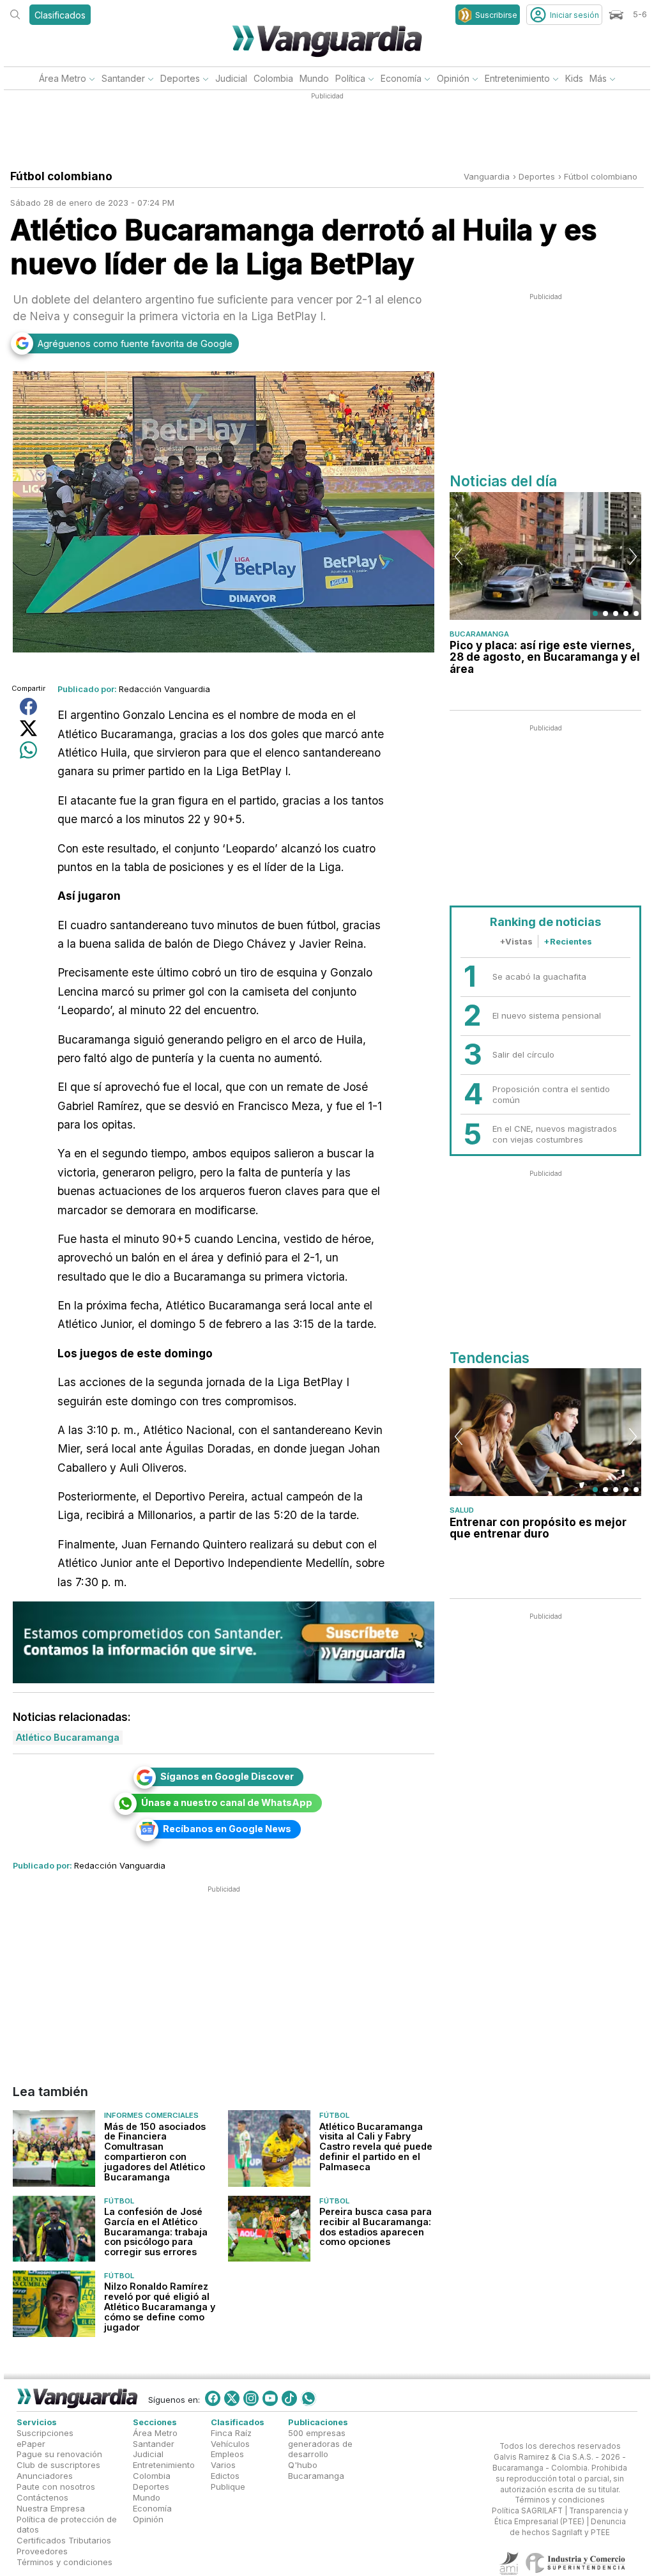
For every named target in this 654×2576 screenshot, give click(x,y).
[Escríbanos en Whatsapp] (308, 2398)
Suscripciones (45, 2432)
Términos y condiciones (65, 2562)
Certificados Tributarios (64, 2540)
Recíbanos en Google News (227, 1829)
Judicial (231, 78)
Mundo (314, 78)
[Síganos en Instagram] (251, 2398)
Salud (462, 1510)
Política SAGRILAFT (527, 2511)
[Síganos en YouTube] (270, 2398)
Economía (401, 78)
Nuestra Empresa (51, 2508)
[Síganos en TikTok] (289, 2398)
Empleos (227, 2454)
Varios (223, 2465)
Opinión (453, 78)
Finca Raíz (231, 2432)
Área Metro (63, 78)
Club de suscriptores (58, 2465)
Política (350, 78)
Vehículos (230, 2443)
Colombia (273, 78)
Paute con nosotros (56, 2487)
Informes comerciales (151, 2115)
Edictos (225, 2476)
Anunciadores (45, 2476)
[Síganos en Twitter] (232, 2398)
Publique (228, 2487)
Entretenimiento (517, 78)
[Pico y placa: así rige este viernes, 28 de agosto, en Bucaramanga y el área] (545, 556)
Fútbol (334, 2115)
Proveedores (42, 2551)
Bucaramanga (479, 634)
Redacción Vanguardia (164, 689)
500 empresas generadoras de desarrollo (320, 2443)
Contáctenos (42, 2497)
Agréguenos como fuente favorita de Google (135, 343)
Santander (123, 78)
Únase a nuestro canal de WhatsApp (227, 1802)
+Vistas (516, 941)
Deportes (180, 78)
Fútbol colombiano (601, 176)
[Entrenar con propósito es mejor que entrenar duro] (545, 1432)
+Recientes (568, 941)
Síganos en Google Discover (227, 1776)
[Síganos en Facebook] (213, 2398)
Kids (574, 78)
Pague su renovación (59, 2454)
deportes (537, 176)
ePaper (31, 2443)
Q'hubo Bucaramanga (316, 2470)
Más (598, 78)
